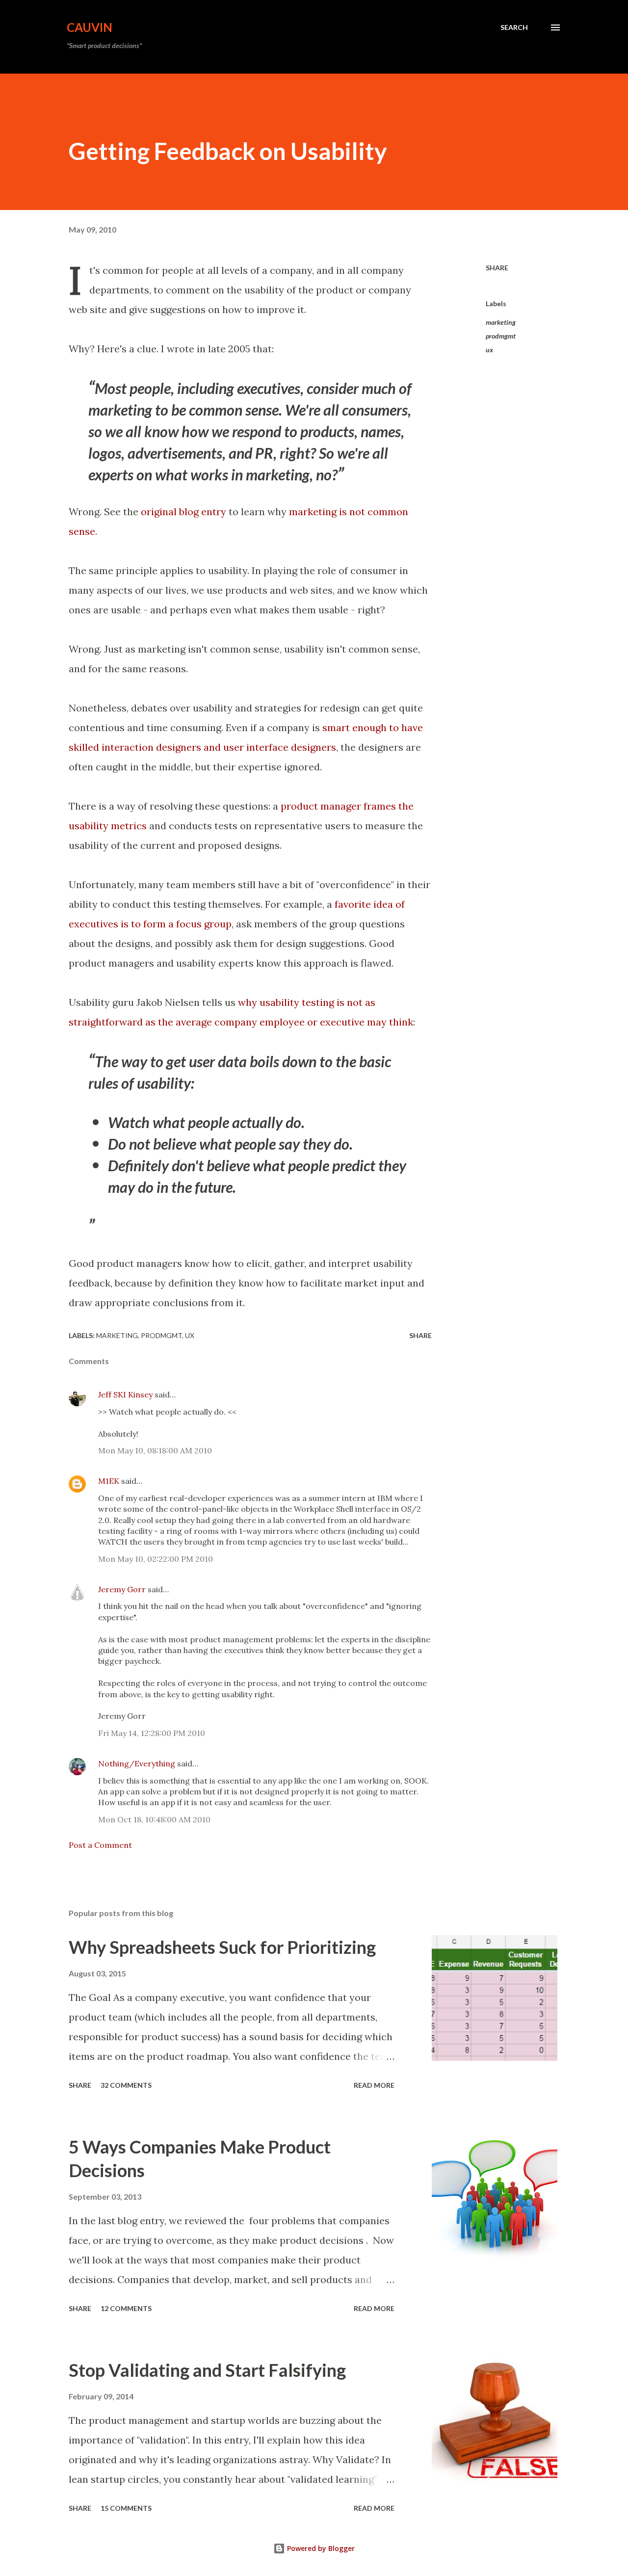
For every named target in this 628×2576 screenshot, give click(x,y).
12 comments (126, 2308)
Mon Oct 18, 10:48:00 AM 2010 (154, 1819)
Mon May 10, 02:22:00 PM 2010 (156, 1559)
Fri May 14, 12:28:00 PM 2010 (152, 1733)
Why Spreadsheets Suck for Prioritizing (222, 1947)
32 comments (126, 2085)
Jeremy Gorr (122, 1589)
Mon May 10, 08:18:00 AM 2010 (155, 1450)
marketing (501, 322)
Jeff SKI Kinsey (125, 1394)
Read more (374, 2085)
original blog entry (183, 512)
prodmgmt (501, 336)
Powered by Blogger (320, 2548)
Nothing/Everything (137, 1763)
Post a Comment (100, 1845)
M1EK (109, 1481)
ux (489, 350)
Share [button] (497, 268)
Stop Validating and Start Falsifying (207, 2370)
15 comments (126, 2508)
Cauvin (90, 27)
